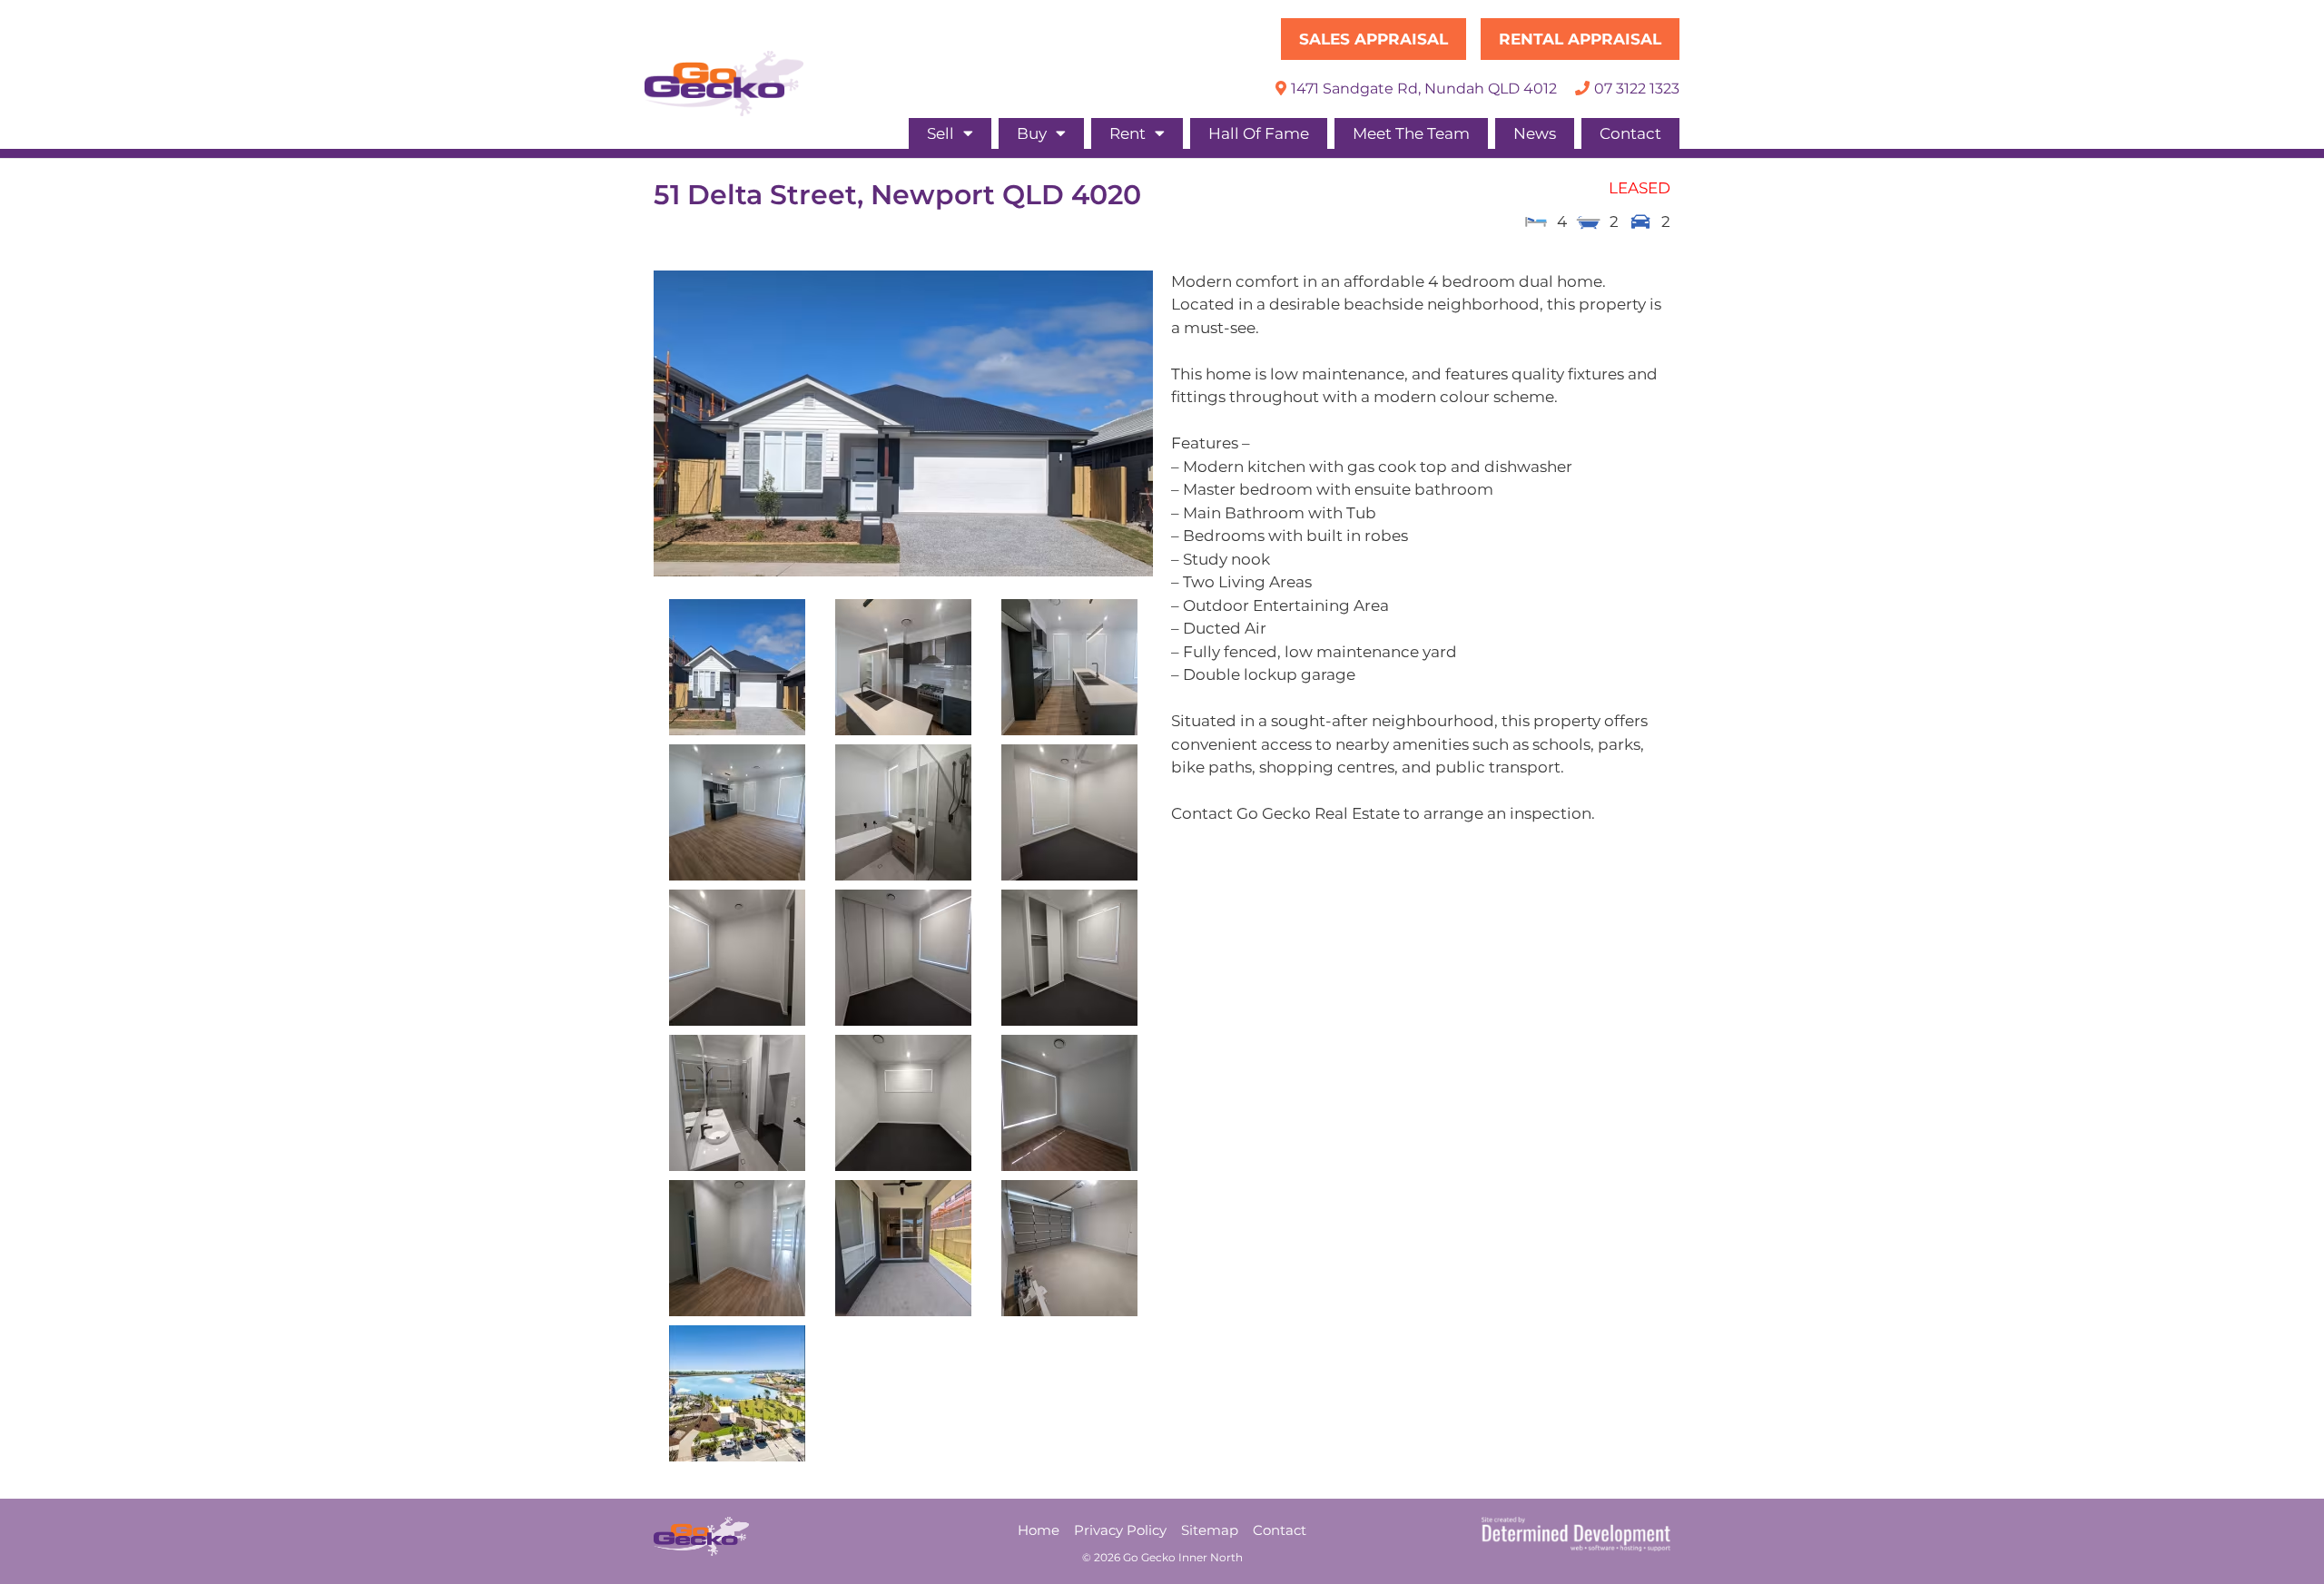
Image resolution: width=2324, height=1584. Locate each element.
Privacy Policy (1120, 1530)
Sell (940, 133)
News (1535, 133)
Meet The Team (1411, 133)
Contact (1630, 133)
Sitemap (1210, 1530)
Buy (1032, 133)
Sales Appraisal (1374, 39)
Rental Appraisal (1580, 39)
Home (1039, 1530)
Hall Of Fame (1259, 133)
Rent (1128, 133)
